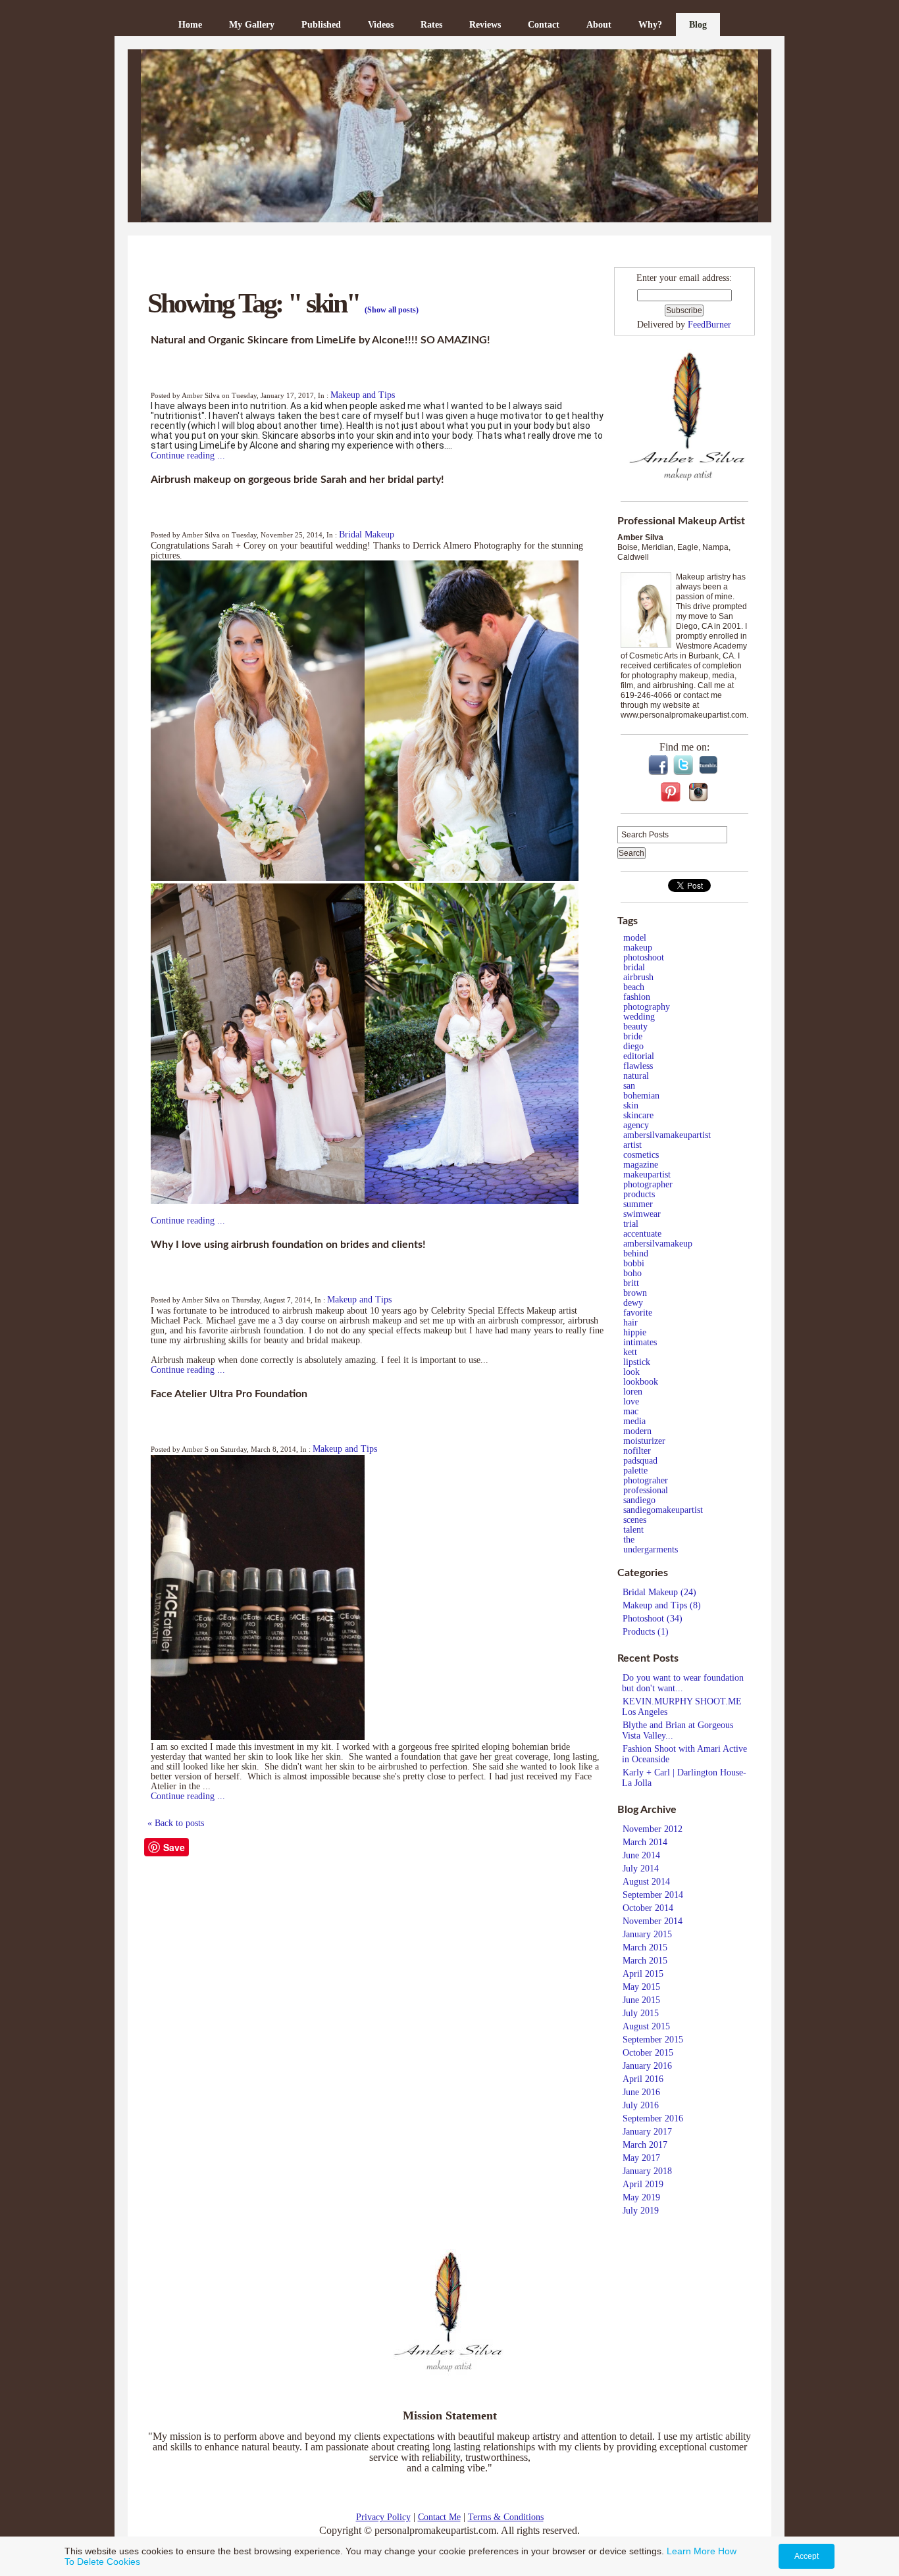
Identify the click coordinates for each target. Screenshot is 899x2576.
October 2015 (648, 2053)
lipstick (637, 1362)
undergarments (651, 1549)
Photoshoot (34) (653, 1619)
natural (636, 1076)
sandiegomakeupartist (663, 1510)
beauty (635, 1027)
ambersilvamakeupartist (667, 1135)
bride (633, 1036)
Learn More (691, 2551)
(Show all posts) (392, 310)
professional (646, 1490)
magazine (641, 1165)
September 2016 (653, 2118)
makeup (638, 948)
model (635, 938)
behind (636, 1253)
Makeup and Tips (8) (662, 1605)
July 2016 (641, 2105)
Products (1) (646, 1632)
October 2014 (648, 1908)
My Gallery (252, 25)
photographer (648, 1184)
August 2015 (646, 2026)
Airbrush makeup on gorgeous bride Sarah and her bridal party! (297, 480)
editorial (639, 1056)
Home (190, 25)
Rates (431, 25)
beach (634, 987)
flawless (638, 1066)
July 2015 (641, 2013)
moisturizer (644, 1441)
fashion (637, 997)
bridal (634, 967)
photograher (646, 1480)
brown (635, 1293)
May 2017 (641, 2158)
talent (633, 1530)
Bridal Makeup (367, 534)
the (629, 1540)
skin (631, 1105)
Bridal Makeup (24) (659, 1592)
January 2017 (647, 2132)
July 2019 (641, 2211)
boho (632, 1273)
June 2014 (641, 1855)
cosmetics (641, 1155)
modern (637, 1431)
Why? (650, 25)
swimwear (642, 1214)
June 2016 (641, 2092)
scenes (635, 1520)
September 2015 (653, 2040)
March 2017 (645, 2145)
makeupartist (647, 1175)
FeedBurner (709, 325)
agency (636, 1125)
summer (638, 1204)
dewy (633, 1303)
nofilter (637, 1451)
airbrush (638, 977)
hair (630, 1323)
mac (631, 1411)
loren (633, 1392)
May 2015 (641, 1987)
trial (631, 1224)
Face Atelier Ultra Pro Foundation (229, 1394)
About (599, 25)
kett (630, 1352)
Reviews (485, 25)
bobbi (634, 1263)
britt (631, 1283)
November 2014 (653, 1921)
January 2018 (647, 2171)
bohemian (641, 1096)
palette (635, 1471)
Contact (544, 25)
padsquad (640, 1461)
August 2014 (646, 1882)
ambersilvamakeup (658, 1244)
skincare (638, 1115)
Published (321, 25)
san (629, 1086)
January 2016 (647, 2066)
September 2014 (653, 1895)
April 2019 (643, 2184)
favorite (638, 1313)
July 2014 (641, 1869)
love (631, 1401)
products (639, 1194)
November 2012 (653, 1829)
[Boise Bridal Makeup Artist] (449, 136)
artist (632, 1145)
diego (633, 1046)
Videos (381, 25)
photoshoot (644, 957)
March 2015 (645, 1947)
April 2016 (643, 2079)
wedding (639, 1017)
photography (647, 1007)
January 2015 (647, 1934)
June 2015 (641, 2000)
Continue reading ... (188, 456)
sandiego (639, 1500)
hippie (635, 1332)
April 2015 (643, 1974)
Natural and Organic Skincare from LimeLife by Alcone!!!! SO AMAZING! (321, 340)
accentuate (642, 1234)
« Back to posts (176, 1823)
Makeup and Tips (363, 395)
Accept (807, 2556)
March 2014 (645, 1842)
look (631, 1372)
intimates (640, 1342)
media (634, 1421)
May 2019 (641, 2197)
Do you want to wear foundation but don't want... (683, 1683)
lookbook (641, 1382)
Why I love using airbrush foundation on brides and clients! (288, 1245)
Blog (698, 25)
